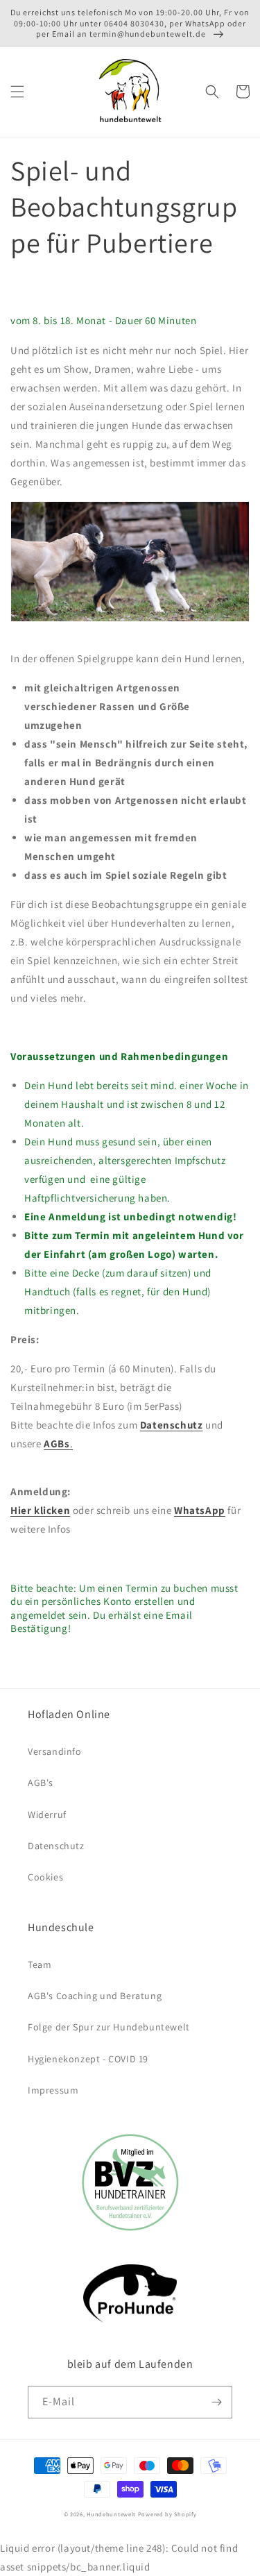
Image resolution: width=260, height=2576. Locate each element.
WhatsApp (200, 1510)
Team (40, 1964)
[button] (17, 92)
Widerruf (47, 1815)
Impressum (53, 2090)
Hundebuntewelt (111, 2514)
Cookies (45, 1877)
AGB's (41, 1783)
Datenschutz (172, 1425)
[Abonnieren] (216, 2402)
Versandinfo (55, 1751)
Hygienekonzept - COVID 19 (88, 2059)
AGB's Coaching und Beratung (95, 1996)
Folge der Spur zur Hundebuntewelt (109, 2027)
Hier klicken (40, 1510)
